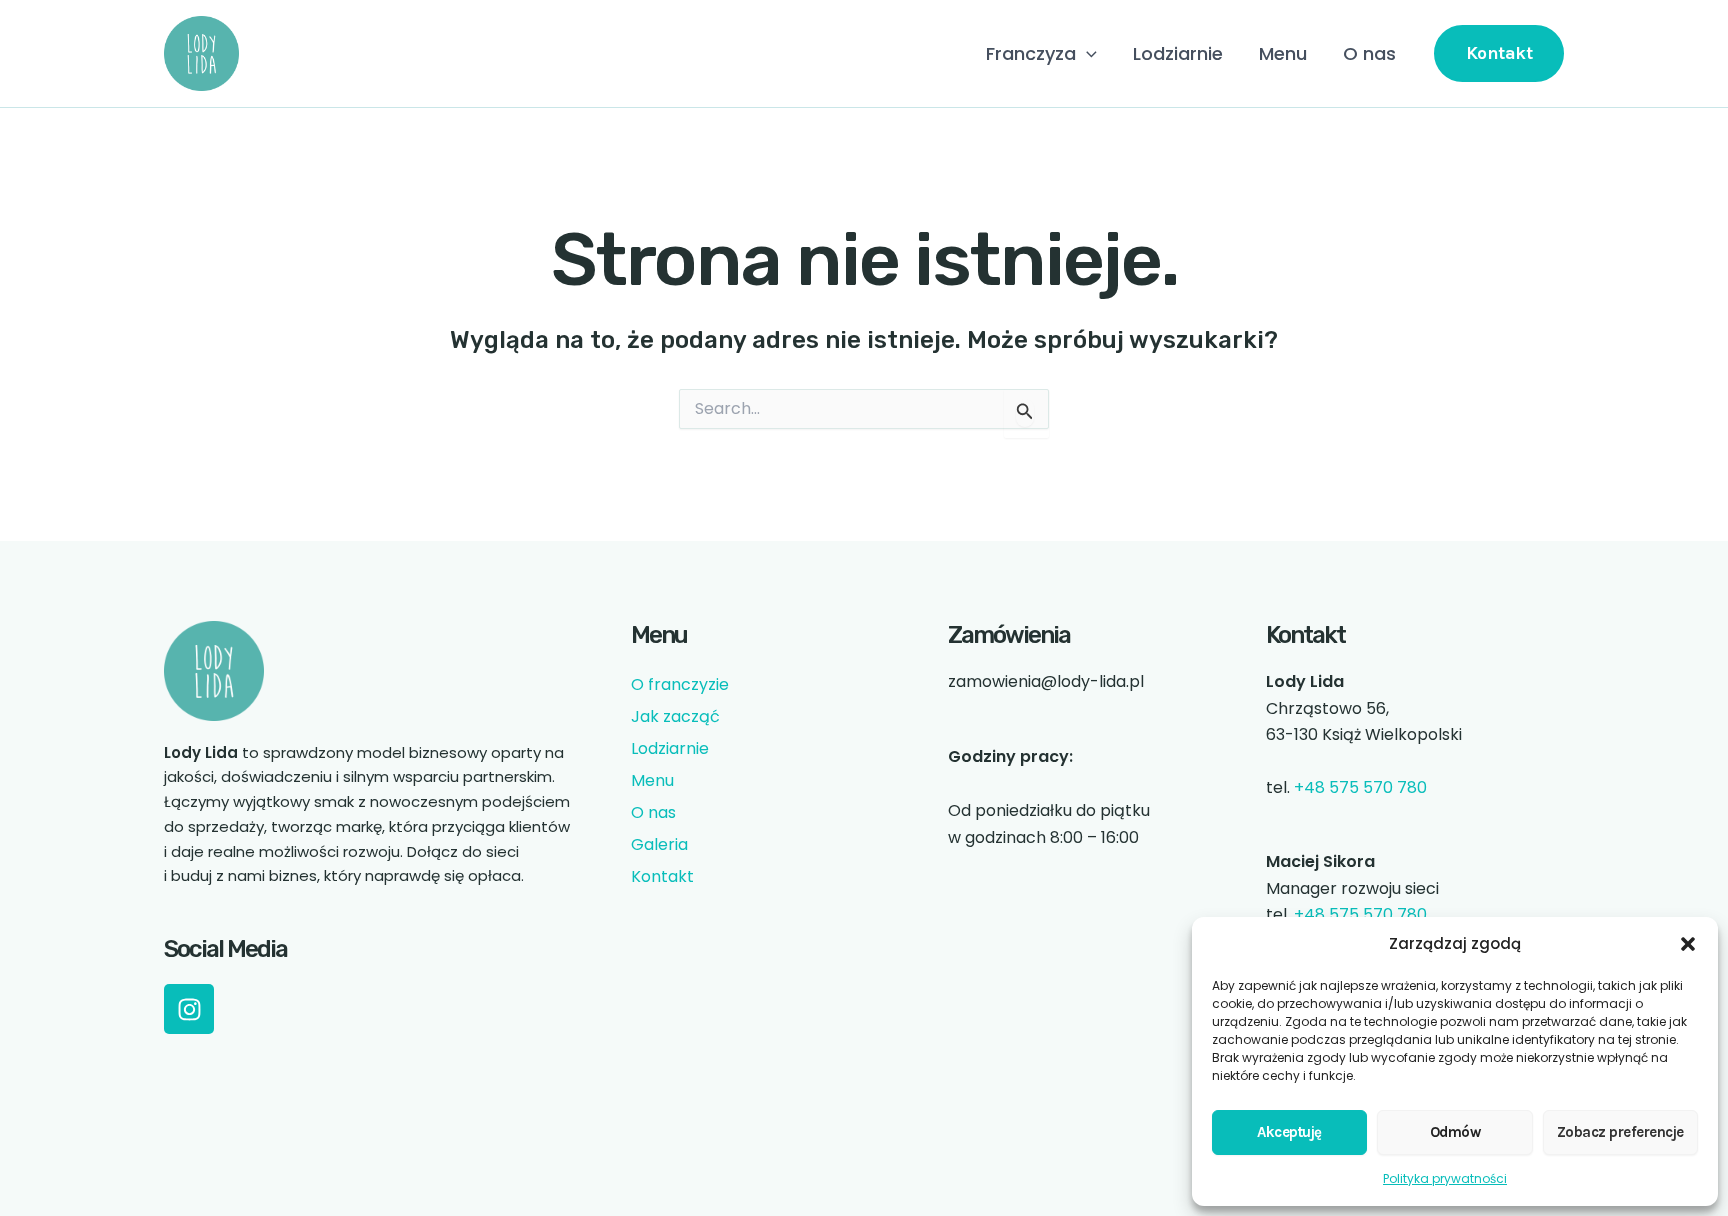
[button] (1688, 944)
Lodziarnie (1178, 53)
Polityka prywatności (1445, 1178)
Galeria (659, 844)
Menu (1283, 53)
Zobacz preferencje (1620, 1132)
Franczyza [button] (1031, 53)
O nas (1369, 53)
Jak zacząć (675, 716)
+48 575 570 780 (1360, 787)
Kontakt (662, 876)
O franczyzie (680, 684)
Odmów (1455, 1132)
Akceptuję (1289, 1132)
